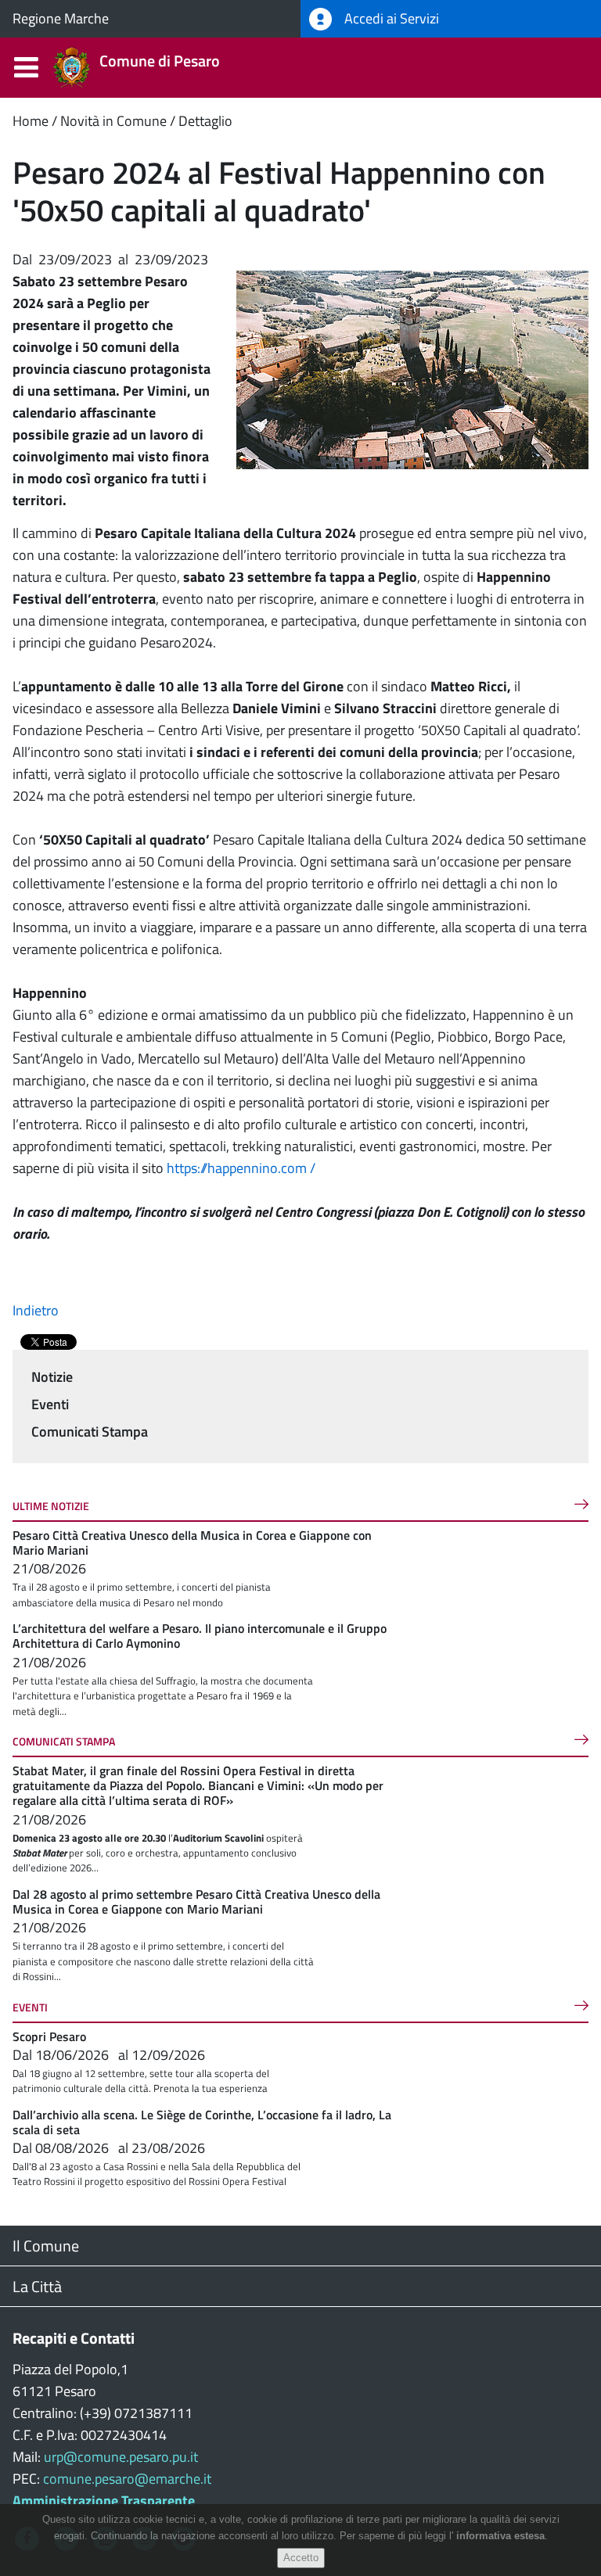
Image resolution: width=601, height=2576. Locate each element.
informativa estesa (500, 2536)
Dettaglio (205, 121)
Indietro (36, 1310)
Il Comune (46, 2246)
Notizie (52, 1377)
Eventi (50, 1404)
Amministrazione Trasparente (104, 2501)
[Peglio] (412, 369)
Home (31, 121)
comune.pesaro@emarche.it (127, 2479)
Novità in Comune (113, 121)
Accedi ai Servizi (390, 18)
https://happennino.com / (243, 1168)
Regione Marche (61, 18)
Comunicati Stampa (90, 1432)
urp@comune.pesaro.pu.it (121, 2457)
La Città (37, 2286)
